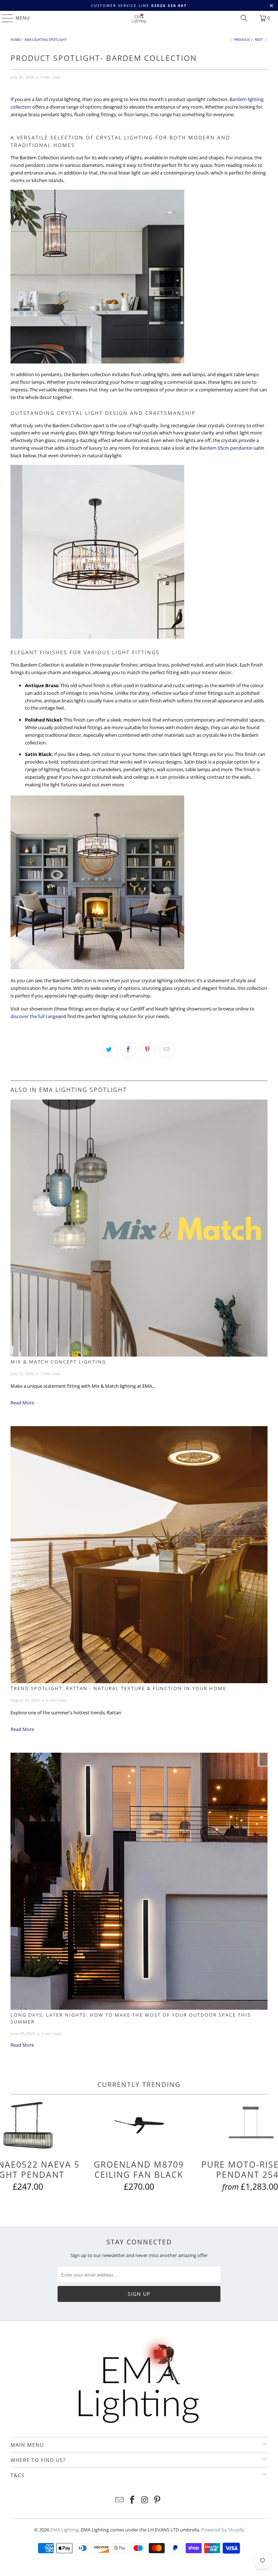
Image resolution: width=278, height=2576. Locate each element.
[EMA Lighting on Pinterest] (157, 2500)
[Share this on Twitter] (109, 1050)
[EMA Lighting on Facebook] (132, 2500)
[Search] (244, 18)
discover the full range (34, 1016)
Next (259, 40)
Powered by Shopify (223, 2530)
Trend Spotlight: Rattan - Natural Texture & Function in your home (118, 1688)
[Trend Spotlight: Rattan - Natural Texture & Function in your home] (139, 1555)
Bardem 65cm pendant (224, 448)
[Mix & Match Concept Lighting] (139, 1228)
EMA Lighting (64, 2530)
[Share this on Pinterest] (148, 1050)
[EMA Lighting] (139, 18)
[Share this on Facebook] (129, 1050)
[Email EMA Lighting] (120, 2500)
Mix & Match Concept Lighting (58, 1362)
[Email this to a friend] (167, 1050)
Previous (242, 40)
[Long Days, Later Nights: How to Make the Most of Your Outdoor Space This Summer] (139, 1881)
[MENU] (4, 18)
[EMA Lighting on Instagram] (145, 2500)
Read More (22, 1403)
